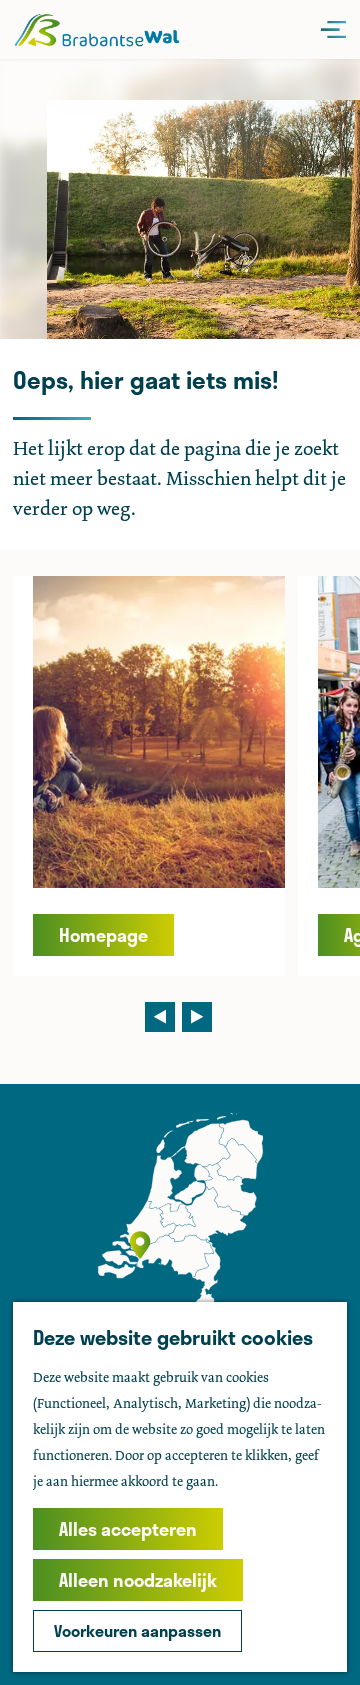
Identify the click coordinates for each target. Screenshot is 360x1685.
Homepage (103, 935)
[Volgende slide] (197, 1017)
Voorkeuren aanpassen (137, 1630)
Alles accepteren (128, 1529)
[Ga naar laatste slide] (160, 1017)
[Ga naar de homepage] (96, 29)
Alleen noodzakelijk (138, 1580)
